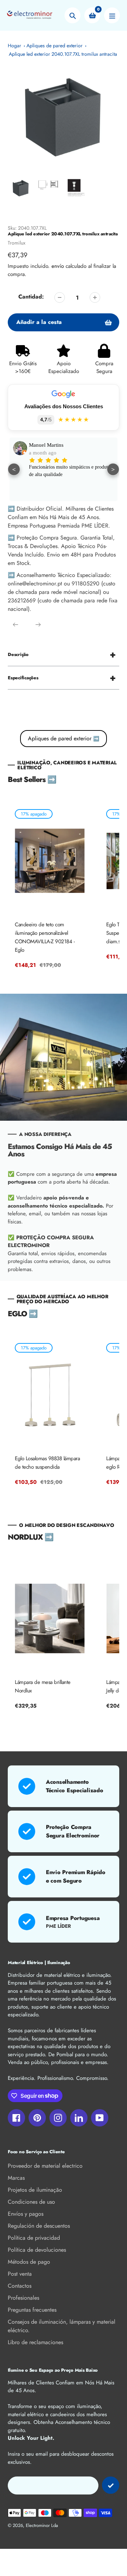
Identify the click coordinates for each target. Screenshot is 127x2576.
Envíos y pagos (26, 2214)
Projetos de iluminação (35, 2190)
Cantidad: (31, 297)
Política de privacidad (34, 2238)
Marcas (16, 2178)
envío (59, 266)
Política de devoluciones (37, 2250)
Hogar (14, 46)
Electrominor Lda (42, 2525)
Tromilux (17, 243)
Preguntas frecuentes (32, 2310)
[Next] (38, 625)
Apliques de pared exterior (55, 46)
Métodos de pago (29, 2262)
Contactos (20, 2286)
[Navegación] (112, 15)
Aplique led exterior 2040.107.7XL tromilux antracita (63, 54)
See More (38, 488)
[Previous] (16, 625)
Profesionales (23, 2298)
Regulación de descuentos (39, 2226)
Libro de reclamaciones (35, 2342)
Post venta (20, 2274)
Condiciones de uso (31, 2202)
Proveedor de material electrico (45, 2166)
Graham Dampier (48, 445)
